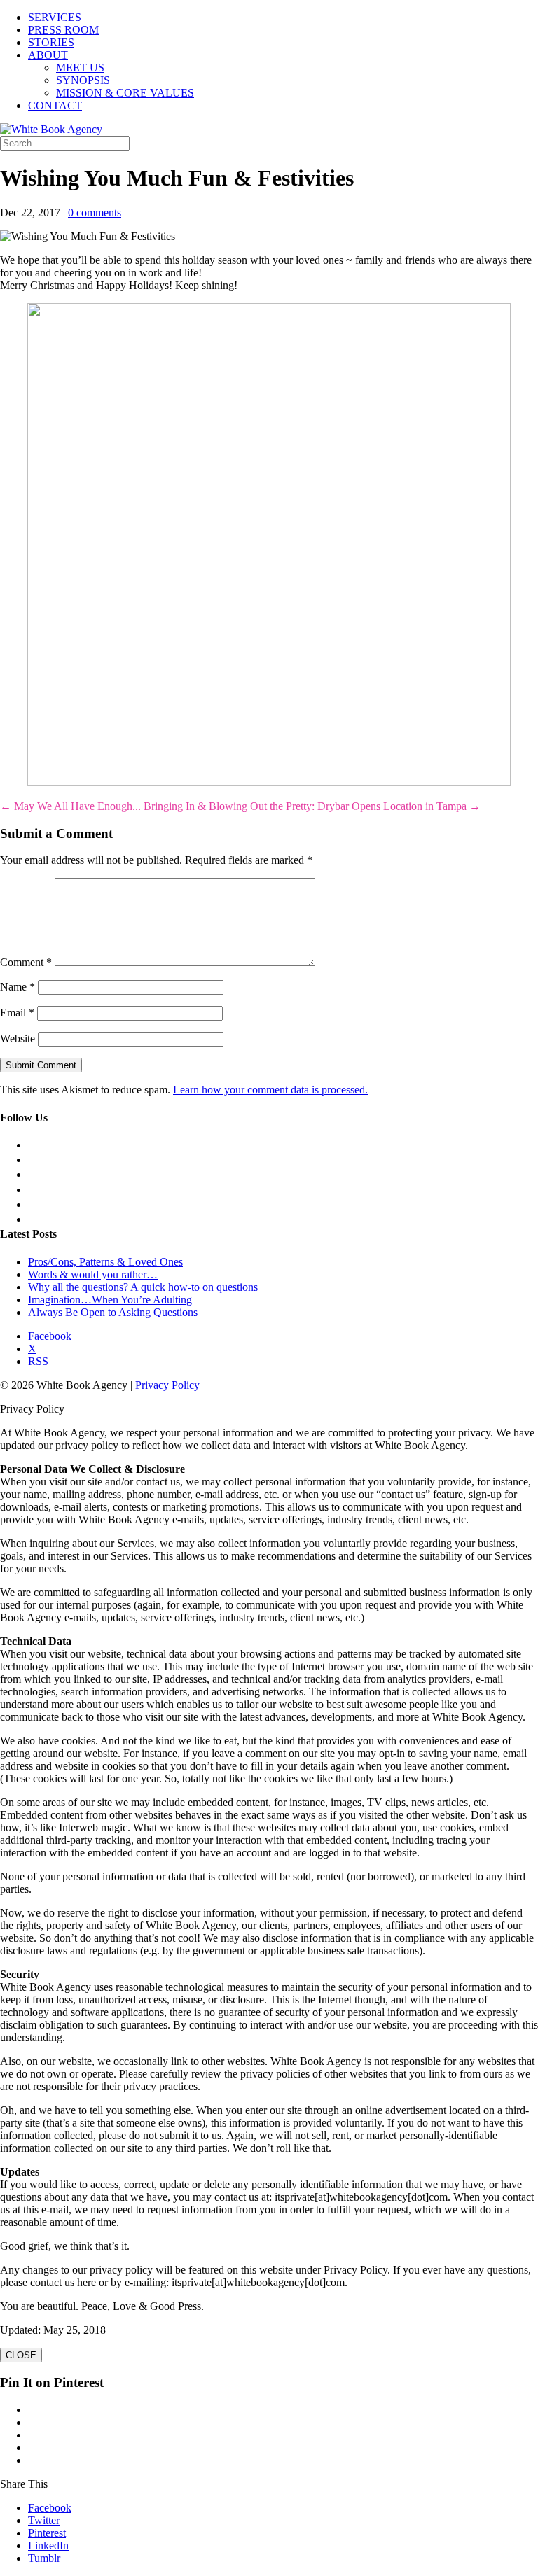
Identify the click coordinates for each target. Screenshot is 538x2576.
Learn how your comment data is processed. (270, 1090)
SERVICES (55, 17)
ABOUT (48, 55)
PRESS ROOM (63, 30)
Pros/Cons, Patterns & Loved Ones (105, 1262)
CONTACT (55, 105)
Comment (26, 962)
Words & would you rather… (93, 1274)
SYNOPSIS (83, 80)
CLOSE (21, 2355)
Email (17, 1013)
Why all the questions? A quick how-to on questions (143, 1287)
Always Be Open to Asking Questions (113, 1312)
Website (18, 1038)
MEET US (80, 68)
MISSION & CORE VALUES (125, 93)
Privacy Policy (167, 1385)
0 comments (95, 212)
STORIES (51, 42)
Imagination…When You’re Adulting (110, 1300)
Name (18, 987)
